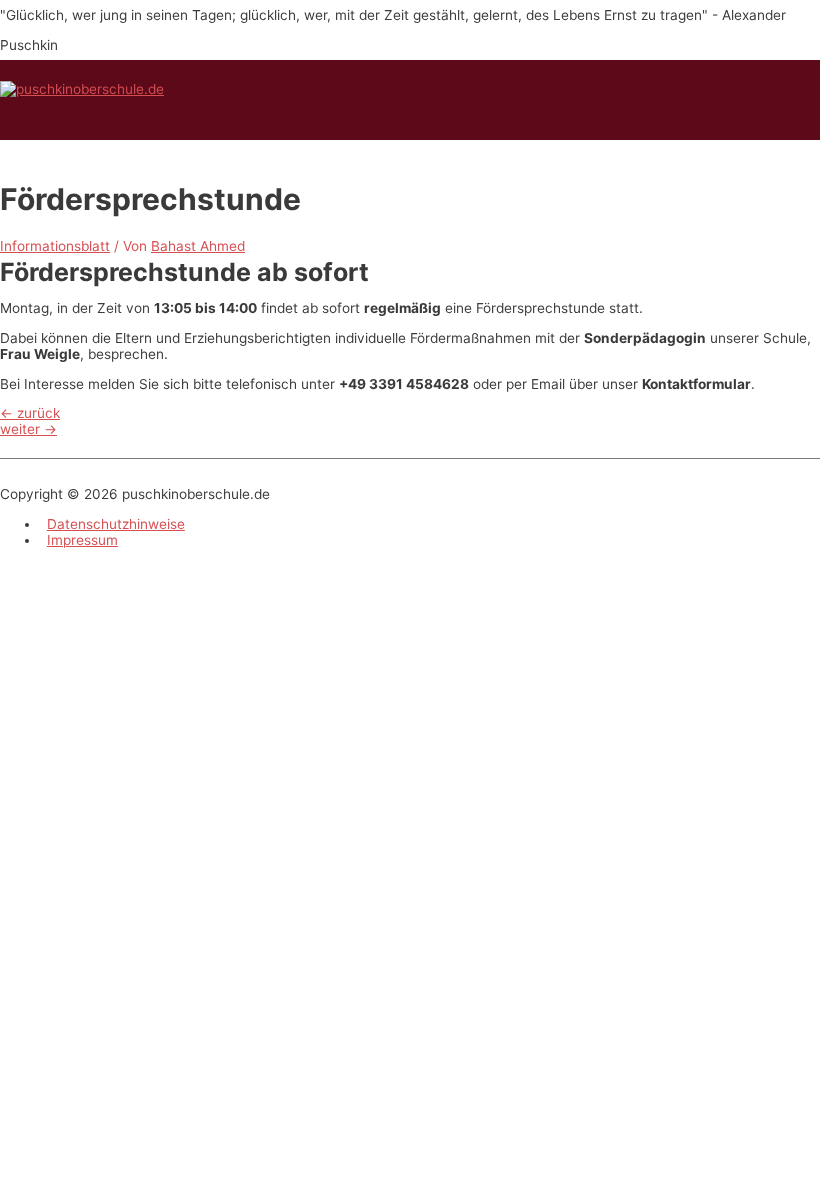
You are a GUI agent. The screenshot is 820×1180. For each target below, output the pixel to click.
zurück (30, 413)
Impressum (82, 540)
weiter (28, 429)
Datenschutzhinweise (116, 524)
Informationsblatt (55, 246)
